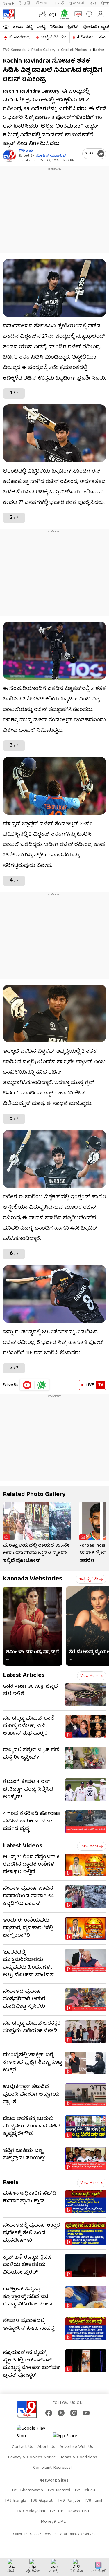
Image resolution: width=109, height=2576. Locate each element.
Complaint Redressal (52, 2468)
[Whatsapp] (63, 14)
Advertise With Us (76, 2447)
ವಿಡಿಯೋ (85, 37)
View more (89, 1676)
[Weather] (42, 14)
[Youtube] (27, 1385)
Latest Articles (24, 1676)
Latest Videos (23, 1846)
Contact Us (23, 2447)
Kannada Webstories (33, 1579)
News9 (8, 4)
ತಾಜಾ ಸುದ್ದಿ (23, 27)
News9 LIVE (79, 2511)
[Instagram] (74, 2413)
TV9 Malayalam (31, 2511)
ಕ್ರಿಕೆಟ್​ (73, 27)
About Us (46, 2447)
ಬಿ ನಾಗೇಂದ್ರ (20, 37)
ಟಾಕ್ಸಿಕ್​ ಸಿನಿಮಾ (54, 37)
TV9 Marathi (59, 2490)
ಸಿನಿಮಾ (56, 27)
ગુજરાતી (76, 4)
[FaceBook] (49, 2413)
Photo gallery (43, 50)
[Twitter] (61, 2413)
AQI (52, 15)
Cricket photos (74, 50)
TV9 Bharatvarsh (27, 2490)
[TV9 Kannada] (9, 14)
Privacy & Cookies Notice (32, 2457)
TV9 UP (56, 2511)
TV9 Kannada (14, 50)
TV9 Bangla (15, 2501)
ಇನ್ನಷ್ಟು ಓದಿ (89, 1580)
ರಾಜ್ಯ (41, 27)
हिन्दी (25, 4)
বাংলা (92, 4)
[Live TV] (77, 14)
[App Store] (70, 2438)
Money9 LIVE (53, 2522)
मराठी (59, 4)
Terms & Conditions (79, 2457)
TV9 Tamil (93, 2501)
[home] (6, 27)
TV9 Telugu (85, 2490)
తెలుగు (42, 4)
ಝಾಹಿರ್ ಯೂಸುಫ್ (51, 156)
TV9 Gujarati (42, 2501)
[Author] (9, 156)
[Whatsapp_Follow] (42, 1385)
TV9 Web (26, 151)
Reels (11, 2183)
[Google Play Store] (34, 2432)
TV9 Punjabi (69, 2501)
